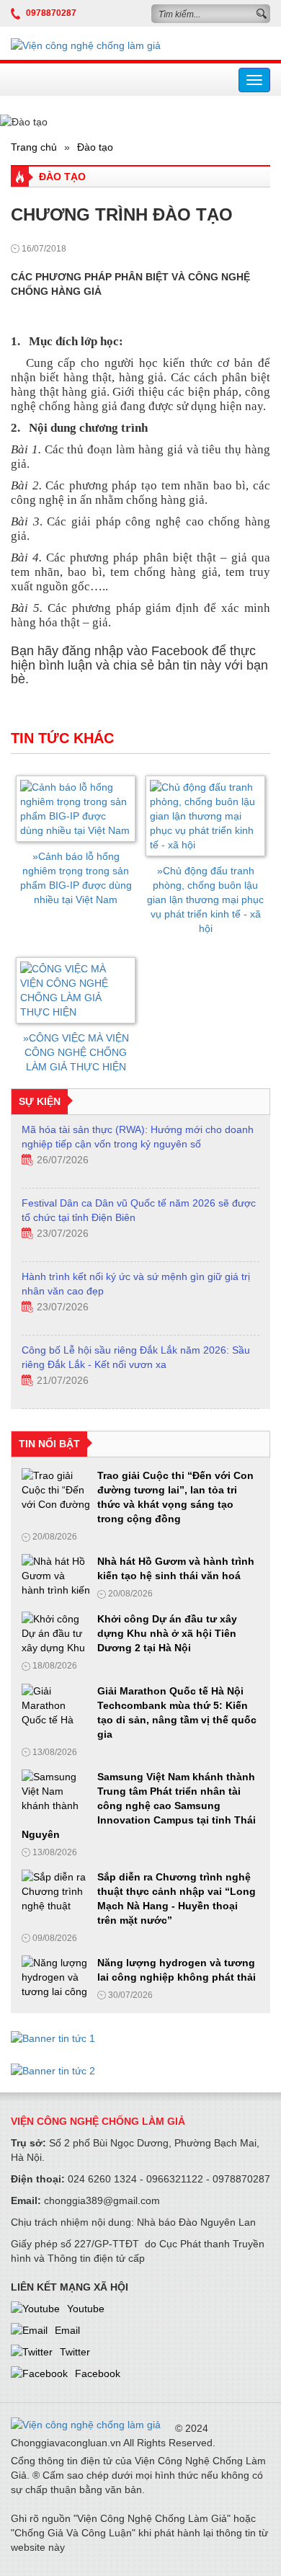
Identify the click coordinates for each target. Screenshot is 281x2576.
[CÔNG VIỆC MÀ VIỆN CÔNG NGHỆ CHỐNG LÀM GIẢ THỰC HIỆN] (76, 990)
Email (67, 2330)
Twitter (75, 2352)
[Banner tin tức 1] (53, 2034)
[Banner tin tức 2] (53, 2066)
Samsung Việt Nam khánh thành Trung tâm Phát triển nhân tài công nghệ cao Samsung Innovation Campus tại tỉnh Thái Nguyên (139, 1806)
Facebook (98, 2373)
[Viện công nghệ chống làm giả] (86, 45)
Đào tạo (95, 147)
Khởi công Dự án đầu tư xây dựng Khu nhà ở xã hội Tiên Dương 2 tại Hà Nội (167, 1633)
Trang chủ (34, 147)
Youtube (86, 2309)
